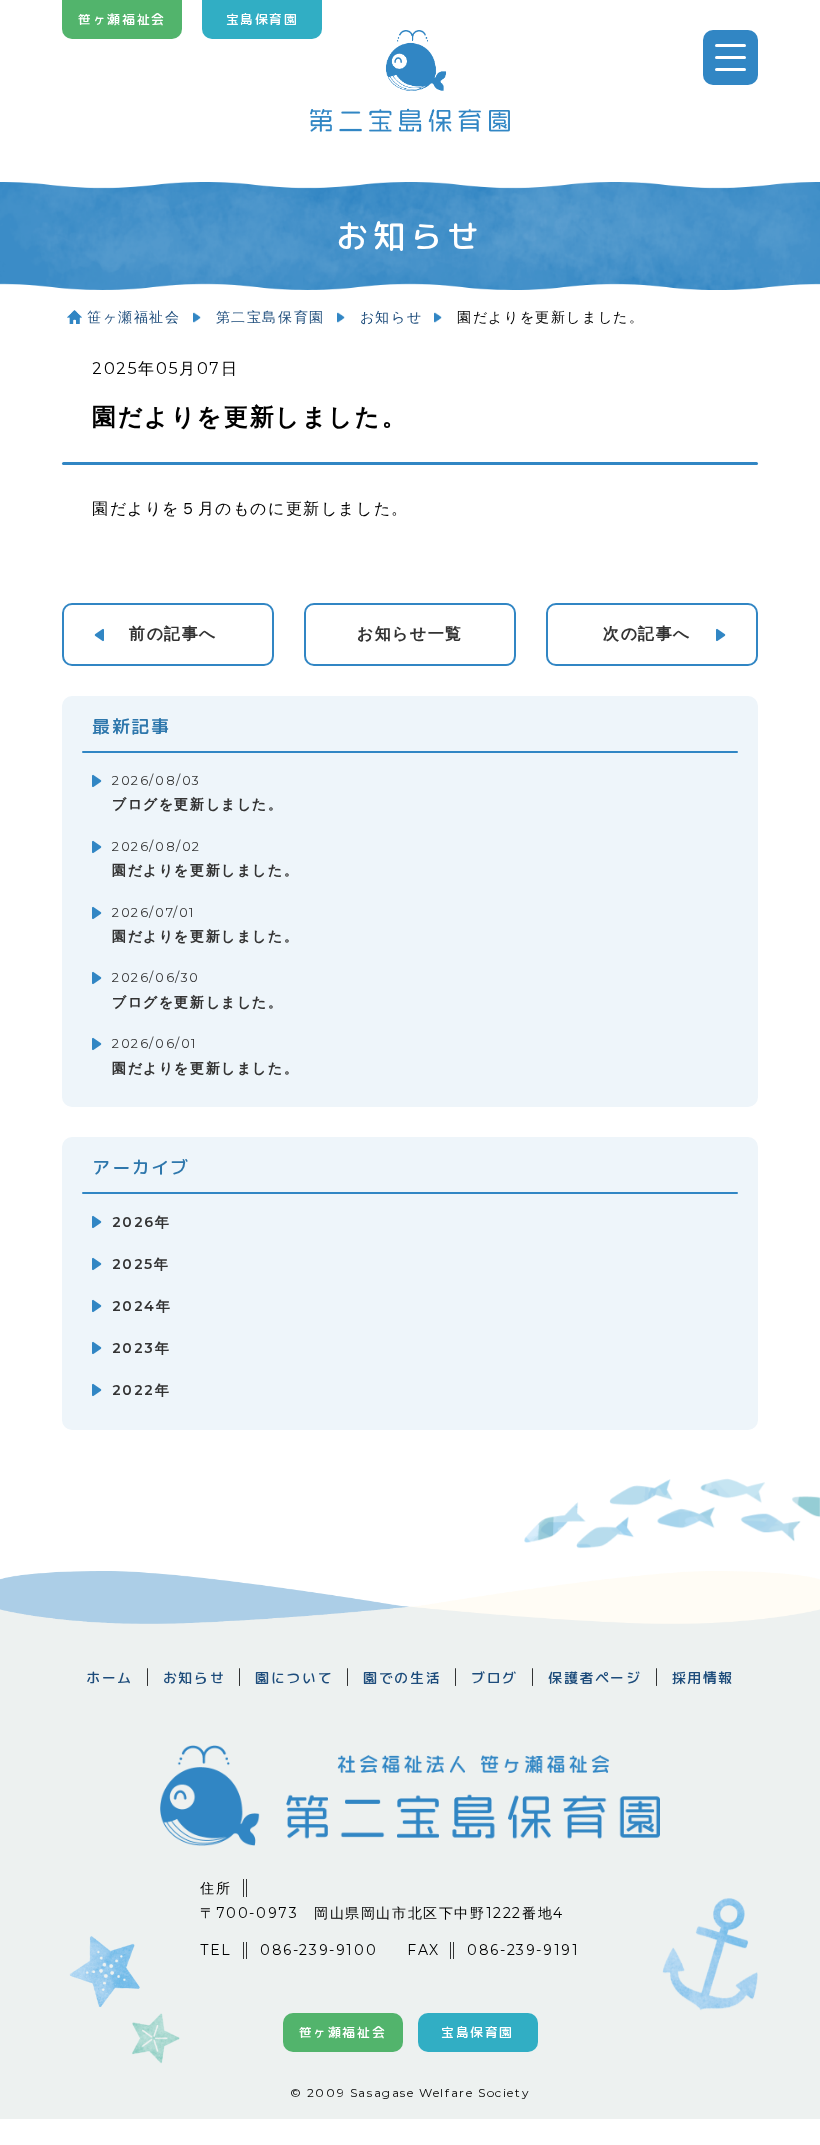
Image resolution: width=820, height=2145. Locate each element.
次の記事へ (647, 633)
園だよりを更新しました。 (205, 859)
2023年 (141, 1348)
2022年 (141, 1390)
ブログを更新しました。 (198, 793)
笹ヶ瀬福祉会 (122, 19)
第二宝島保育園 (270, 317)
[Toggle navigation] (730, 57)
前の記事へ (173, 633)
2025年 (140, 1264)
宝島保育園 (262, 19)
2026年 (141, 1222)
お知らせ (391, 317)
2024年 (141, 1306)
